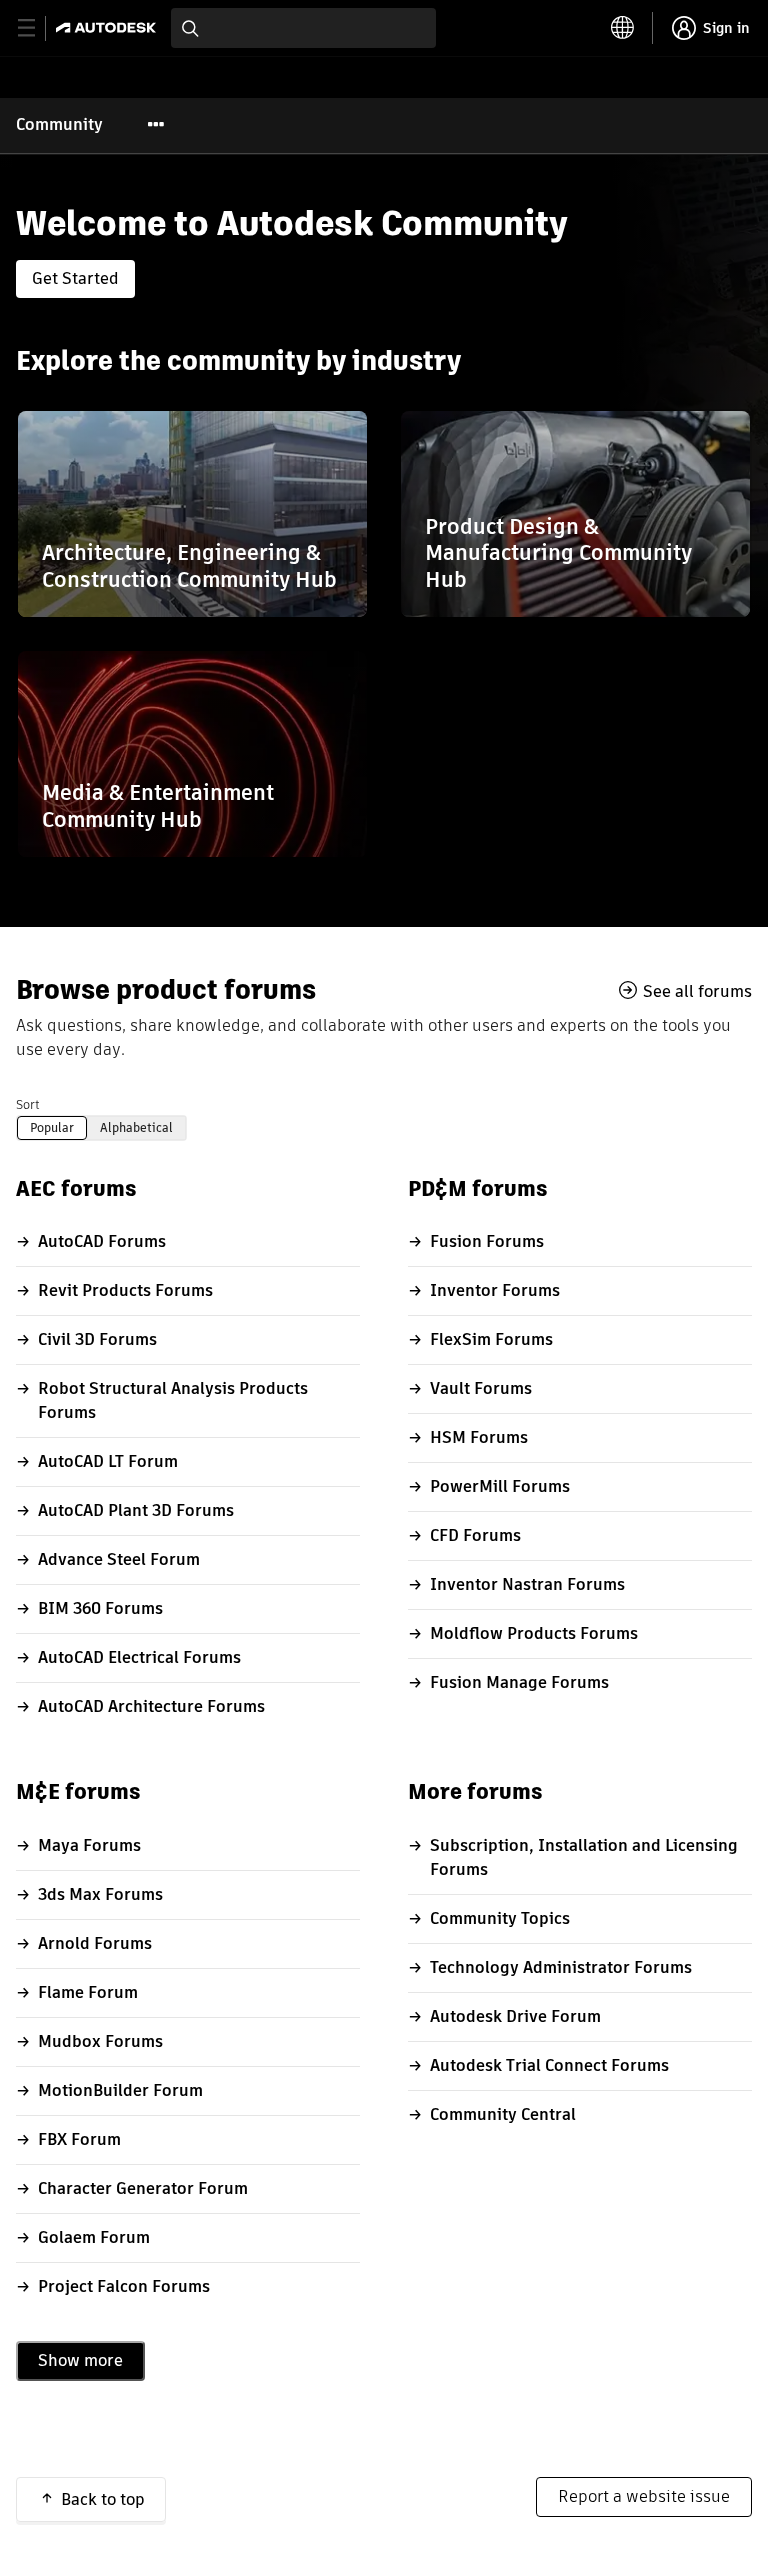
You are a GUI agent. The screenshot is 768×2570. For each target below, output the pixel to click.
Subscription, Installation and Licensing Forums (584, 1857)
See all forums (697, 991)
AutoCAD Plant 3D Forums (136, 1510)
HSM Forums (479, 1437)
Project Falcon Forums (124, 2286)
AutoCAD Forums (102, 1241)
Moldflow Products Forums (534, 1633)
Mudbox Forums (100, 2041)
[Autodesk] (108, 27)
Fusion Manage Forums (519, 1682)
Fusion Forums (487, 1241)
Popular (52, 1127)
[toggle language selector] (623, 28)
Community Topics (500, 1918)
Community (59, 124)
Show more (80, 2360)
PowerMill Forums (500, 1486)
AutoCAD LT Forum (108, 1461)
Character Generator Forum (143, 2188)
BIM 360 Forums (100, 1608)
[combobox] (303, 28)
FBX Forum (79, 2139)
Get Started (75, 278)
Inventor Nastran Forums (527, 1584)
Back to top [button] (103, 2499)
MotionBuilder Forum (120, 2090)
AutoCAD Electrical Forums (139, 1657)
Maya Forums (89, 1845)
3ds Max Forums (100, 1894)
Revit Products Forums (125, 1290)
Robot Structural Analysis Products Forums (173, 1400)
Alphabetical (136, 1127)
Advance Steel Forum (119, 1559)
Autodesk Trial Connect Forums (549, 2065)
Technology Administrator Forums (561, 1967)
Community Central (503, 2114)
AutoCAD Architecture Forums (151, 1706)
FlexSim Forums (491, 1339)
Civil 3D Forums (97, 1339)
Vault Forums (481, 1388)
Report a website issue (644, 2496)
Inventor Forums (495, 1290)
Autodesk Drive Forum (515, 2016)
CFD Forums (475, 1535)
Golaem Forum (94, 2237)
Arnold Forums (95, 1943)
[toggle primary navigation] (37, 28)
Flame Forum (88, 1992)
